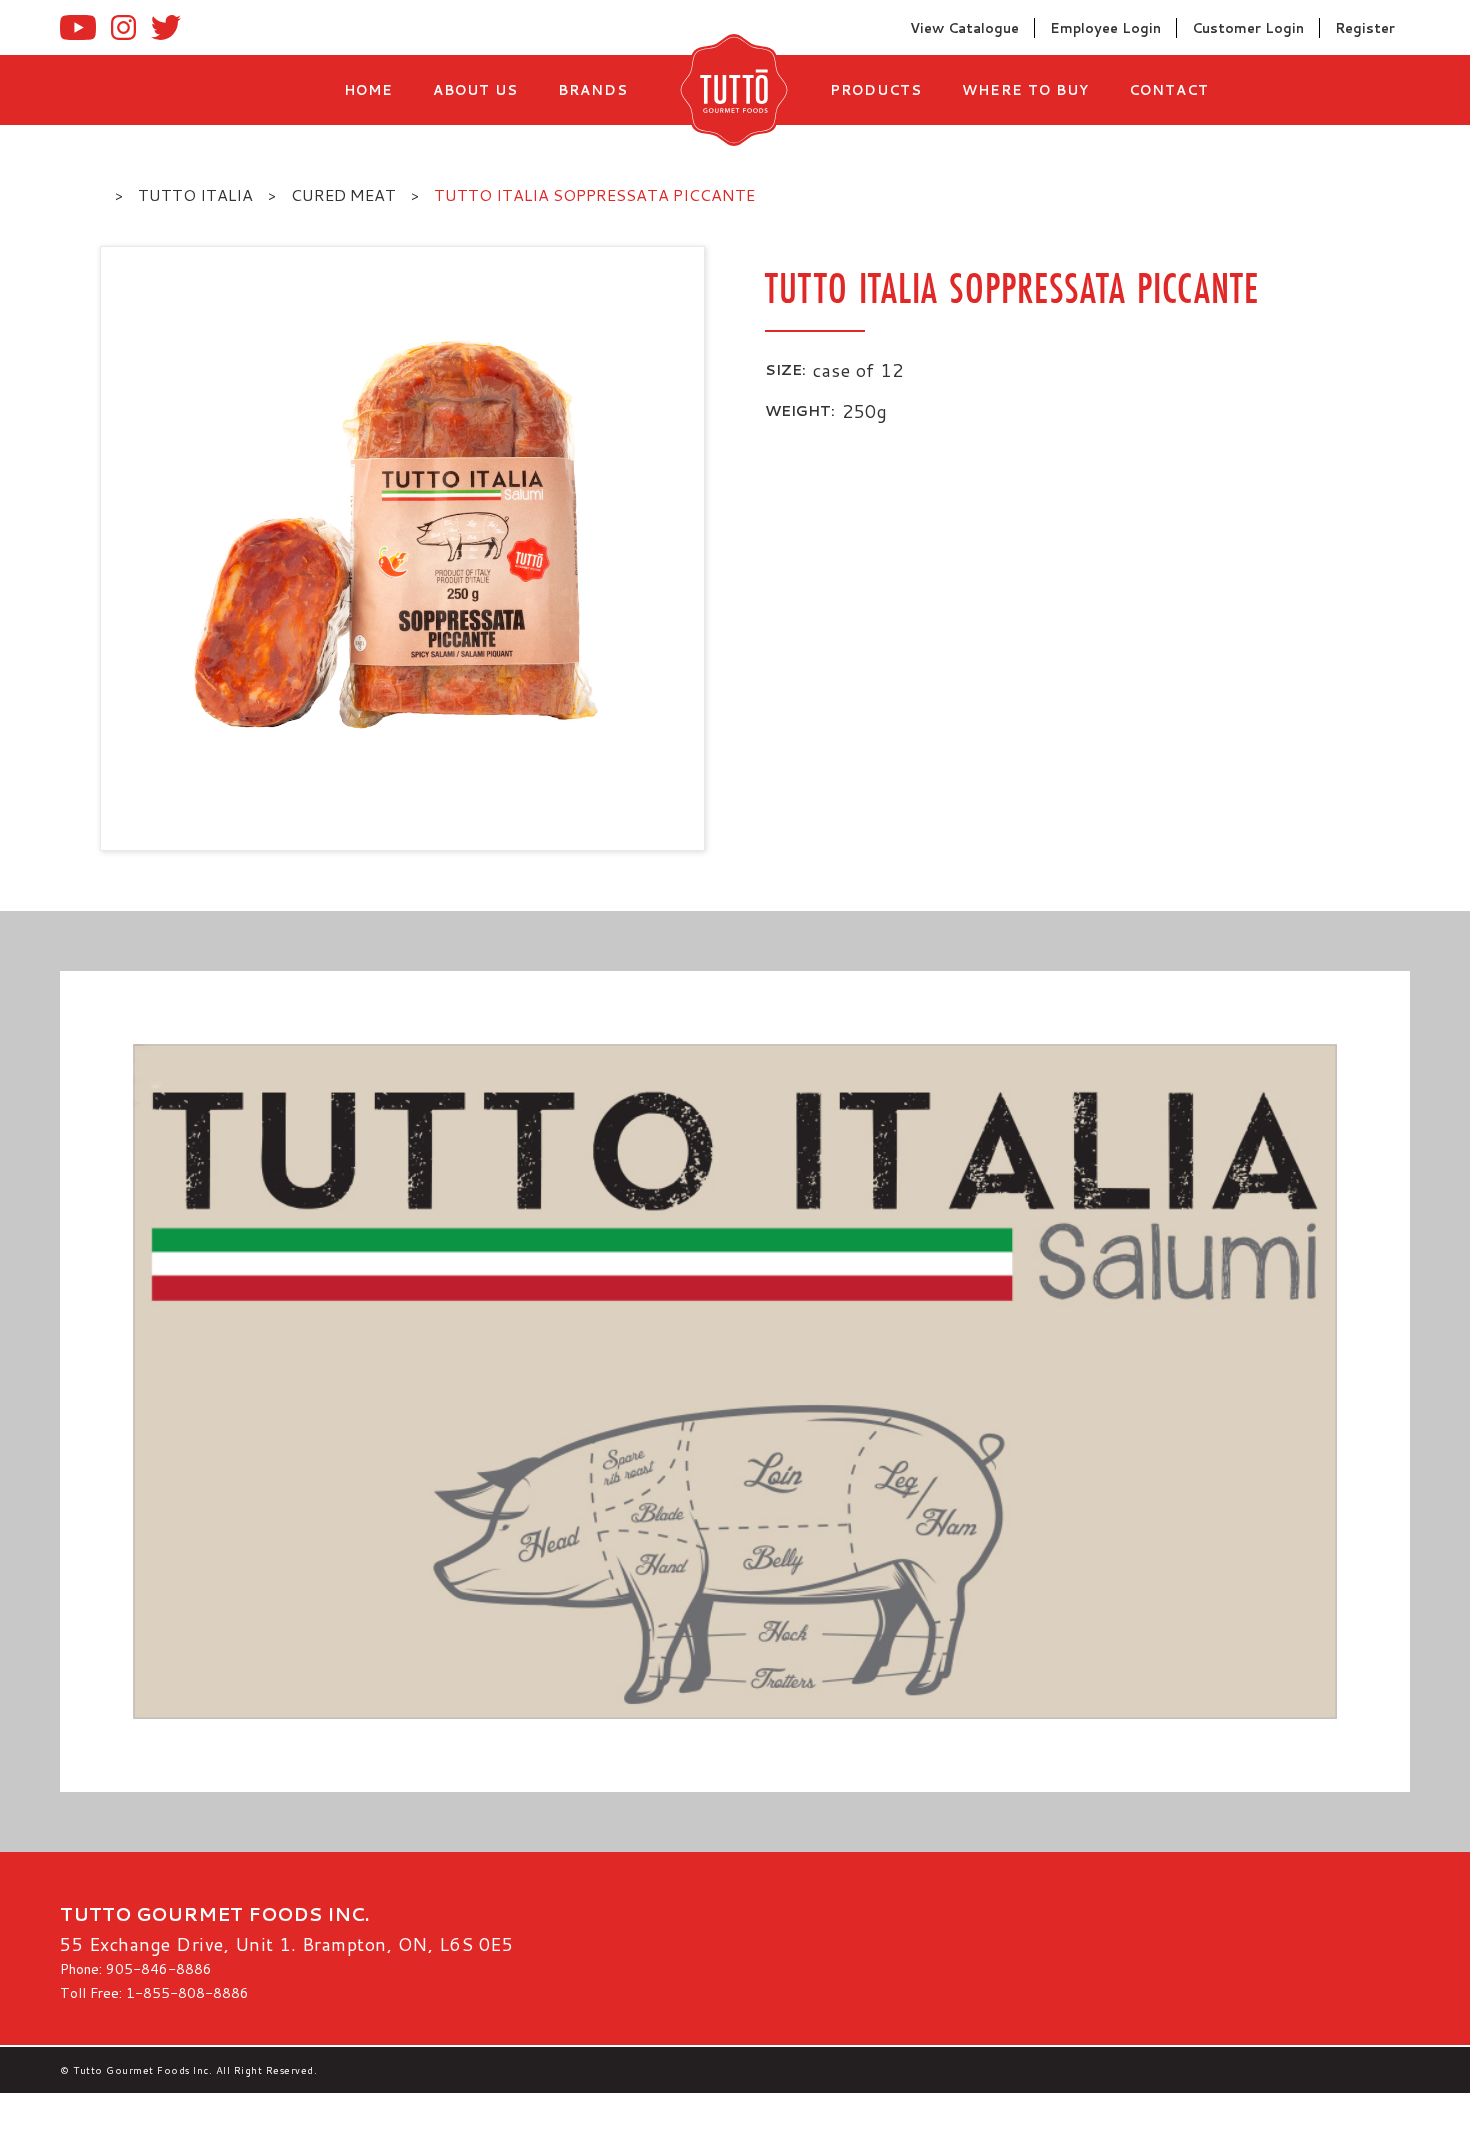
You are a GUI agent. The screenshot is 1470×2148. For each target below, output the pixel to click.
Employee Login (1105, 28)
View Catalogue (964, 28)
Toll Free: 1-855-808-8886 (154, 1993)
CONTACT (1169, 90)
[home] (729, 90)
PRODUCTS (876, 90)
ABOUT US (475, 90)
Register (1365, 28)
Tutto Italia (195, 194)
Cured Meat (343, 194)
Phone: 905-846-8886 (136, 1969)
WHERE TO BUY (1025, 90)
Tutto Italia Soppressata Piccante (594, 194)
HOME (368, 90)
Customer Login (1248, 28)
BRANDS (593, 90)
